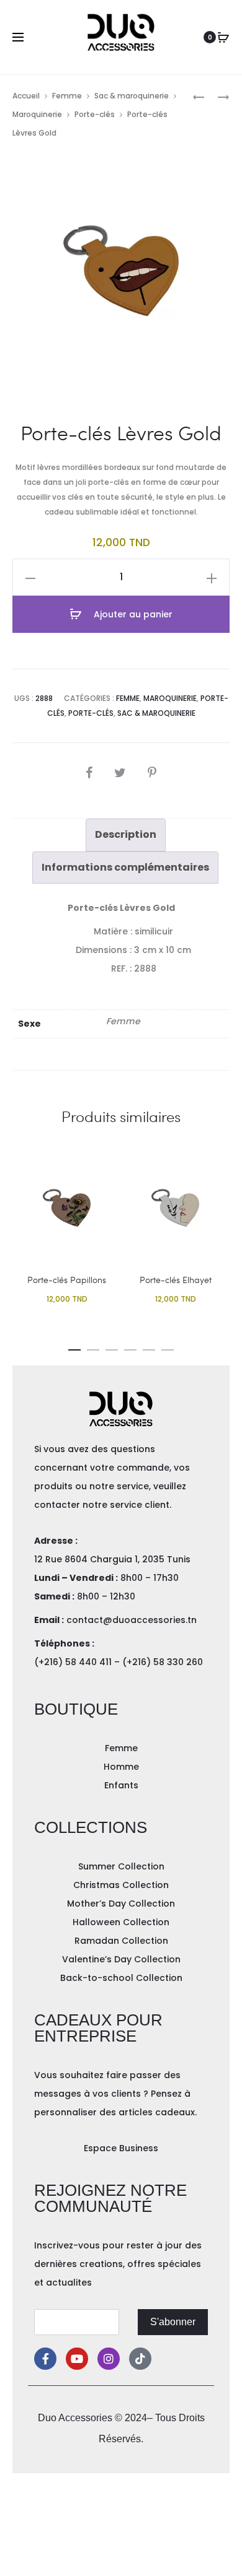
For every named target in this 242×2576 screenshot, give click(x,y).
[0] (223, 37)
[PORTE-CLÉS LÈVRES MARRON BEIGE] (199, 96)
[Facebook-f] (45, 2359)
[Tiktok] (140, 2359)
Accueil (26, 96)
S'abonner (173, 2322)
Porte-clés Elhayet (176, 1280)
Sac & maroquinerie (132, 96)
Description (126, 834)
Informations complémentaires (125, 867)
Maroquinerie (37, 114)
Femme (67, 96)
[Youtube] (77, 2359)
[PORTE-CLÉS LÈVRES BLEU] (217, 96)
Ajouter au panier (132, 614)
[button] (74, 1347)
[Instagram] (109, 2359)
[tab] (126, 835)
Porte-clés (95, 114)
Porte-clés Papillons (67, 1280)
